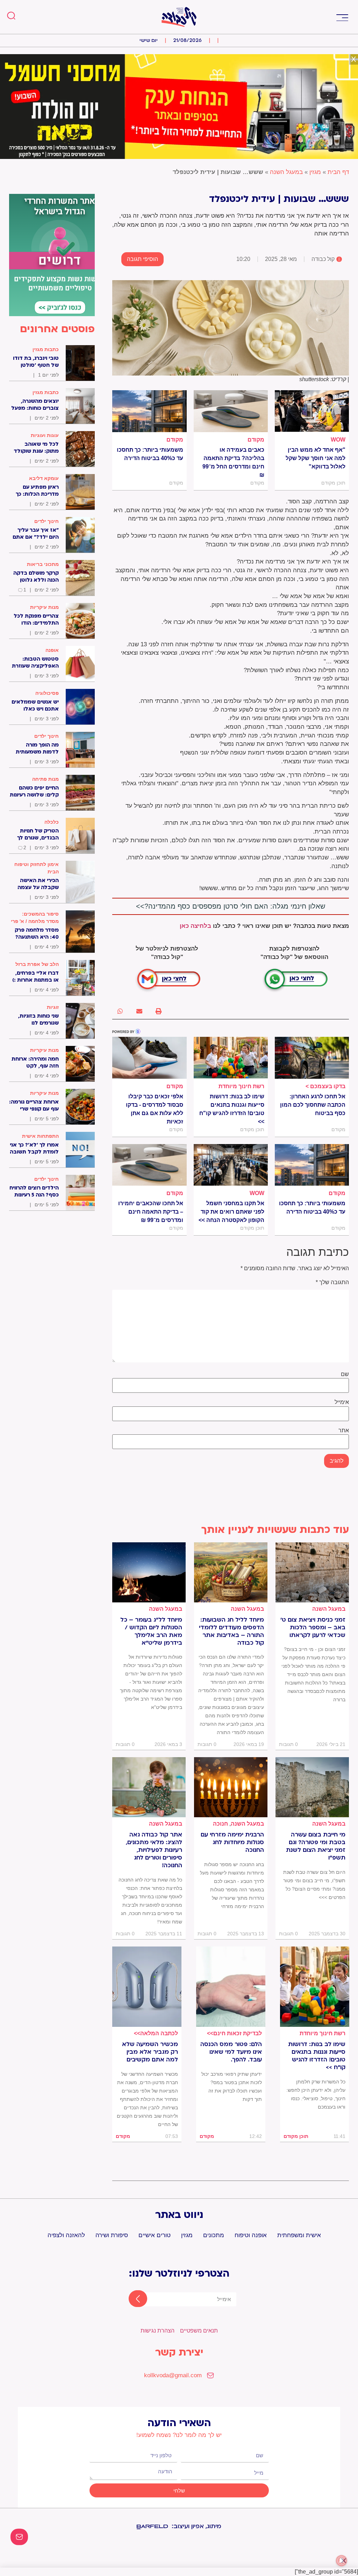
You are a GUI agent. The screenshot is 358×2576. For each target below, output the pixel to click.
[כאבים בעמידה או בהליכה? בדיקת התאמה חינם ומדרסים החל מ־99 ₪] (231, 411)
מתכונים (214, 2235)
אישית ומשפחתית (299, 2235)
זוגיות (53, 1007)
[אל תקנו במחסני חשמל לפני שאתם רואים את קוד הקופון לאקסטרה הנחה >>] (231, 1165)
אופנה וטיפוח (251, 2235)
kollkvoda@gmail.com (173, 2375)
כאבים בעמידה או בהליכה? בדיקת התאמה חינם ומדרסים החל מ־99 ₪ (233, 462)
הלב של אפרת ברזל (37, 964)
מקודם (256, 440)
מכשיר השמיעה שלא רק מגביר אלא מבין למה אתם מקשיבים (150, 2052)
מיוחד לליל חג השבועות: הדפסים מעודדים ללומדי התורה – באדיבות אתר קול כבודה (231, 1631)
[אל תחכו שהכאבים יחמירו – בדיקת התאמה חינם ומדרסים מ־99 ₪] (149, 1165)
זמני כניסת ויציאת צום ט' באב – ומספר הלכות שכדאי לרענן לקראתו (313, 1628)
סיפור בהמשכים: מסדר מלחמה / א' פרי (35, 918)
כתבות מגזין (46, 349)
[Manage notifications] (342, 2561)
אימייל (342, 1402)
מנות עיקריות (44, 607)
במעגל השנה (286, 172)
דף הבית (338, 172)
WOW (338, 440)
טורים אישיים (155, 2235)
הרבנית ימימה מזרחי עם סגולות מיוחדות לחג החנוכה (232, 1842)
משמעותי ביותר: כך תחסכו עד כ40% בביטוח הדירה (150, 454)
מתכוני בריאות (43, 564)
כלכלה (52, 822)
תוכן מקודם (296, 2136)
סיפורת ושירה (112, 2235)
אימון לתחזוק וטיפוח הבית (37, 868)
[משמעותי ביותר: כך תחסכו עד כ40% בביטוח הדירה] (149, 411)
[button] (342, 17)
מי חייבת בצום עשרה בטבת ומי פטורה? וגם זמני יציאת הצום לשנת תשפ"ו (316, 1846)
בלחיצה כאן (195, 926)
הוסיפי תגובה (142, 259)
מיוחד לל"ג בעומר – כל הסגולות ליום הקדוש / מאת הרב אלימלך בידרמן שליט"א (151, 1631)
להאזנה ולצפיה (66, 2235)
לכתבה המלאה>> (156, 2033)
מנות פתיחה (45, 779)
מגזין (315, 172)
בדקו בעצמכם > (325, 1086)
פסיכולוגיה (47, 693)
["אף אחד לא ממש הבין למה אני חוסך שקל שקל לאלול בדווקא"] (312, 411)
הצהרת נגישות (157, 2331)
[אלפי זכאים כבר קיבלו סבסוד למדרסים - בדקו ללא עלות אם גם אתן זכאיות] (149, 1058)
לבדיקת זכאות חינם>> (234, 2033)
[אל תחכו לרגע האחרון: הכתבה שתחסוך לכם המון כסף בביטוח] (312, 1058)
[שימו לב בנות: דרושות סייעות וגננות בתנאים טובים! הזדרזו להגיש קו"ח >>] (231, 1058)
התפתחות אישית (40, 1136)
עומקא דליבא (44, 478)
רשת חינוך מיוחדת (241, 1086)
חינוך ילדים (46, 521)
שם (345, 1374)
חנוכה (220, 1824)
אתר (344, 1431)
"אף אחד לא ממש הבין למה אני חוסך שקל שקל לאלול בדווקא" (316, 458)
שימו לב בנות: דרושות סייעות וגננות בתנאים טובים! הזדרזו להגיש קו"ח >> (232, 1109)
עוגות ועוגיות (45, 435)
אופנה (52, 650)
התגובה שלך (332, 1282)
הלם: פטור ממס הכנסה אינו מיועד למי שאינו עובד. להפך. (231, 2052)
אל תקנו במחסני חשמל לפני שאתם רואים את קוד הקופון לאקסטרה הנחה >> (231, 1212)
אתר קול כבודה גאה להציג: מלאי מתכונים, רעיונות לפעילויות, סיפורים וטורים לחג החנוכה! (154, 1850)
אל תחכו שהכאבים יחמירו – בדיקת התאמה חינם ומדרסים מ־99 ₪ (151, 1212)
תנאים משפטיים (199, 2331)
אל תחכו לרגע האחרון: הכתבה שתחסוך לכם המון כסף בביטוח (313, 1105)
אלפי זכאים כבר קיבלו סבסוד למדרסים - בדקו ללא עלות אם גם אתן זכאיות (154, 1109)
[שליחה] (132, 2299)
